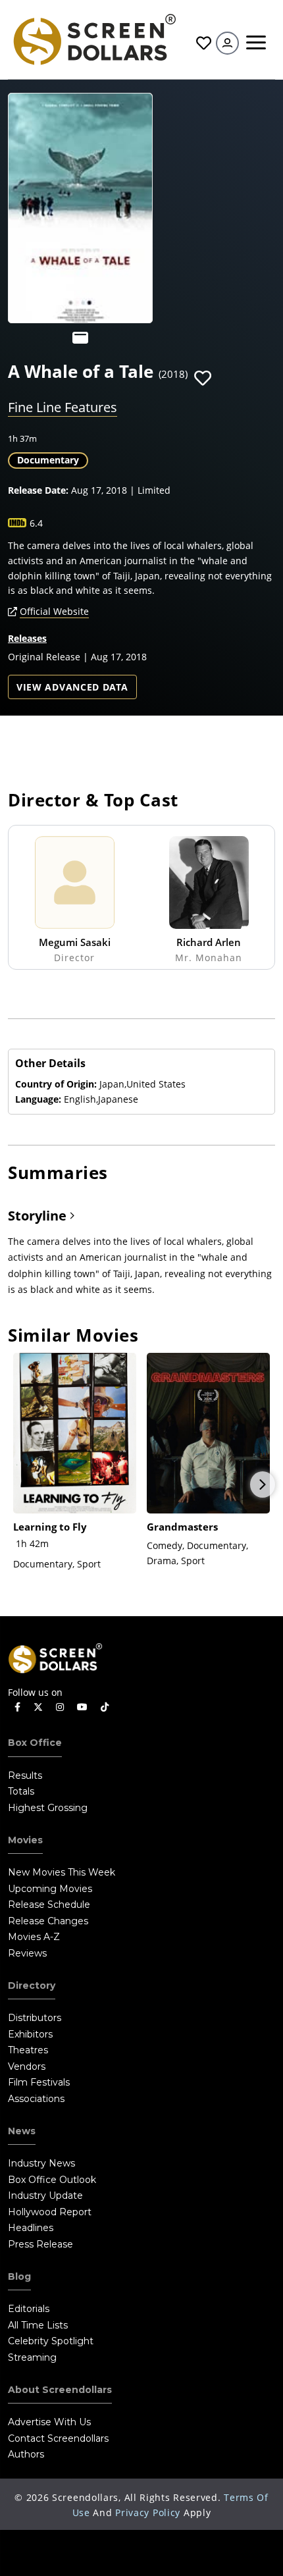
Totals (21, 1791)
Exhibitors (30, 2034)
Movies (25, 1840)
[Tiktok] (105, 1707)
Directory (32, 1985)
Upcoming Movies (50, 1889)
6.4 (36, 523)
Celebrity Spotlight (51, 2341)
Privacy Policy (148, 2512)
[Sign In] (227, 43)
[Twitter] (38, 1706)
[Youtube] (82, 1707)
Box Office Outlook (52, 2180)
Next (263, 1485)
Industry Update (45, 2195)
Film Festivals (39, 2082)
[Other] (80, 338)
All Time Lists (38, 2325)
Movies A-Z (34, 1937)
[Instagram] (60, 1707)
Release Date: (38, 490)
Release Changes (48, 1921)
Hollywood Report (50, 2212)
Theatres (28, 2050)
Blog (19, 2276)
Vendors (27, 2066)
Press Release (40, 2244)
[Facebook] (17, 1707)
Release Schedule (49, 1905)
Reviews (27, 1953)
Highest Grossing (48, 1808)
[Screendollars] (94, 39)
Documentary (48, 460)
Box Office (35, 1743)
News (22, 2131)
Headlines (31, 2228)
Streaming (32, 2357)
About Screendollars (60, 2390)
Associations (36, 2099)
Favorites (202, 43)
